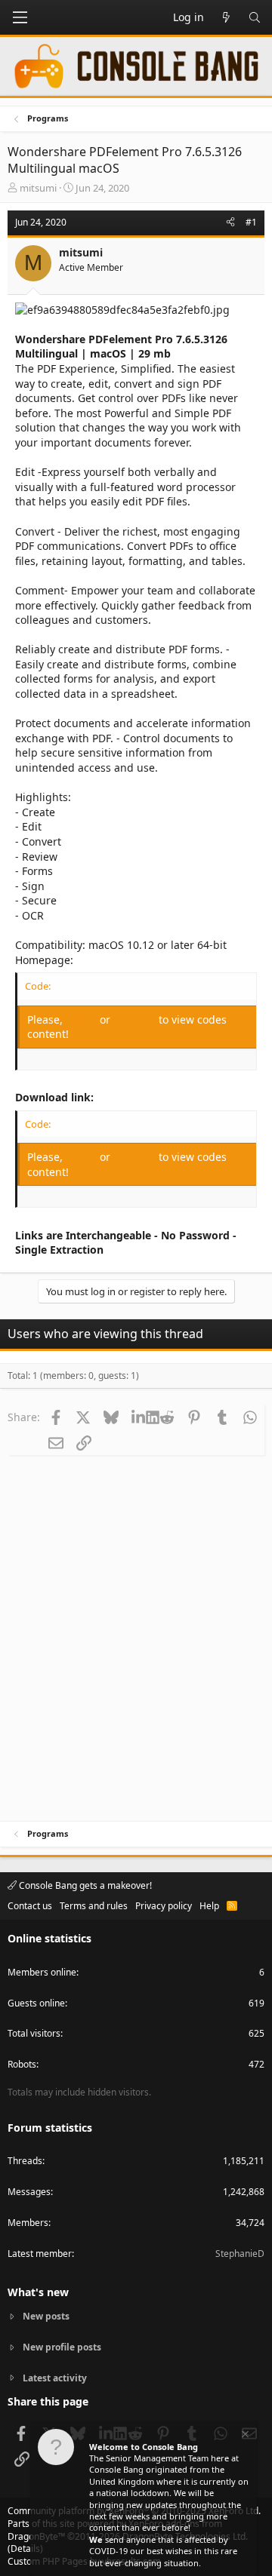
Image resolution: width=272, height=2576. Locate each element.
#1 (251, 222)
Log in (83, 1019)
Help (209, 1906)
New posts (46, 2317)
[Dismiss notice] (244, 2436)
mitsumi (38, 188)
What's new (38, 2292)
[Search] (255, 17)
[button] (20, 17)
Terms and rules (94, 1906)
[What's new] (226, 17)
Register (136, 1019)
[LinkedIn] (139, 1417)
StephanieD (240, 2254)
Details (25, 2548)
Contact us (30, 1906)
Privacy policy (164, 1906)
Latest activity (55, 2378)
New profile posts (62, 2347)
